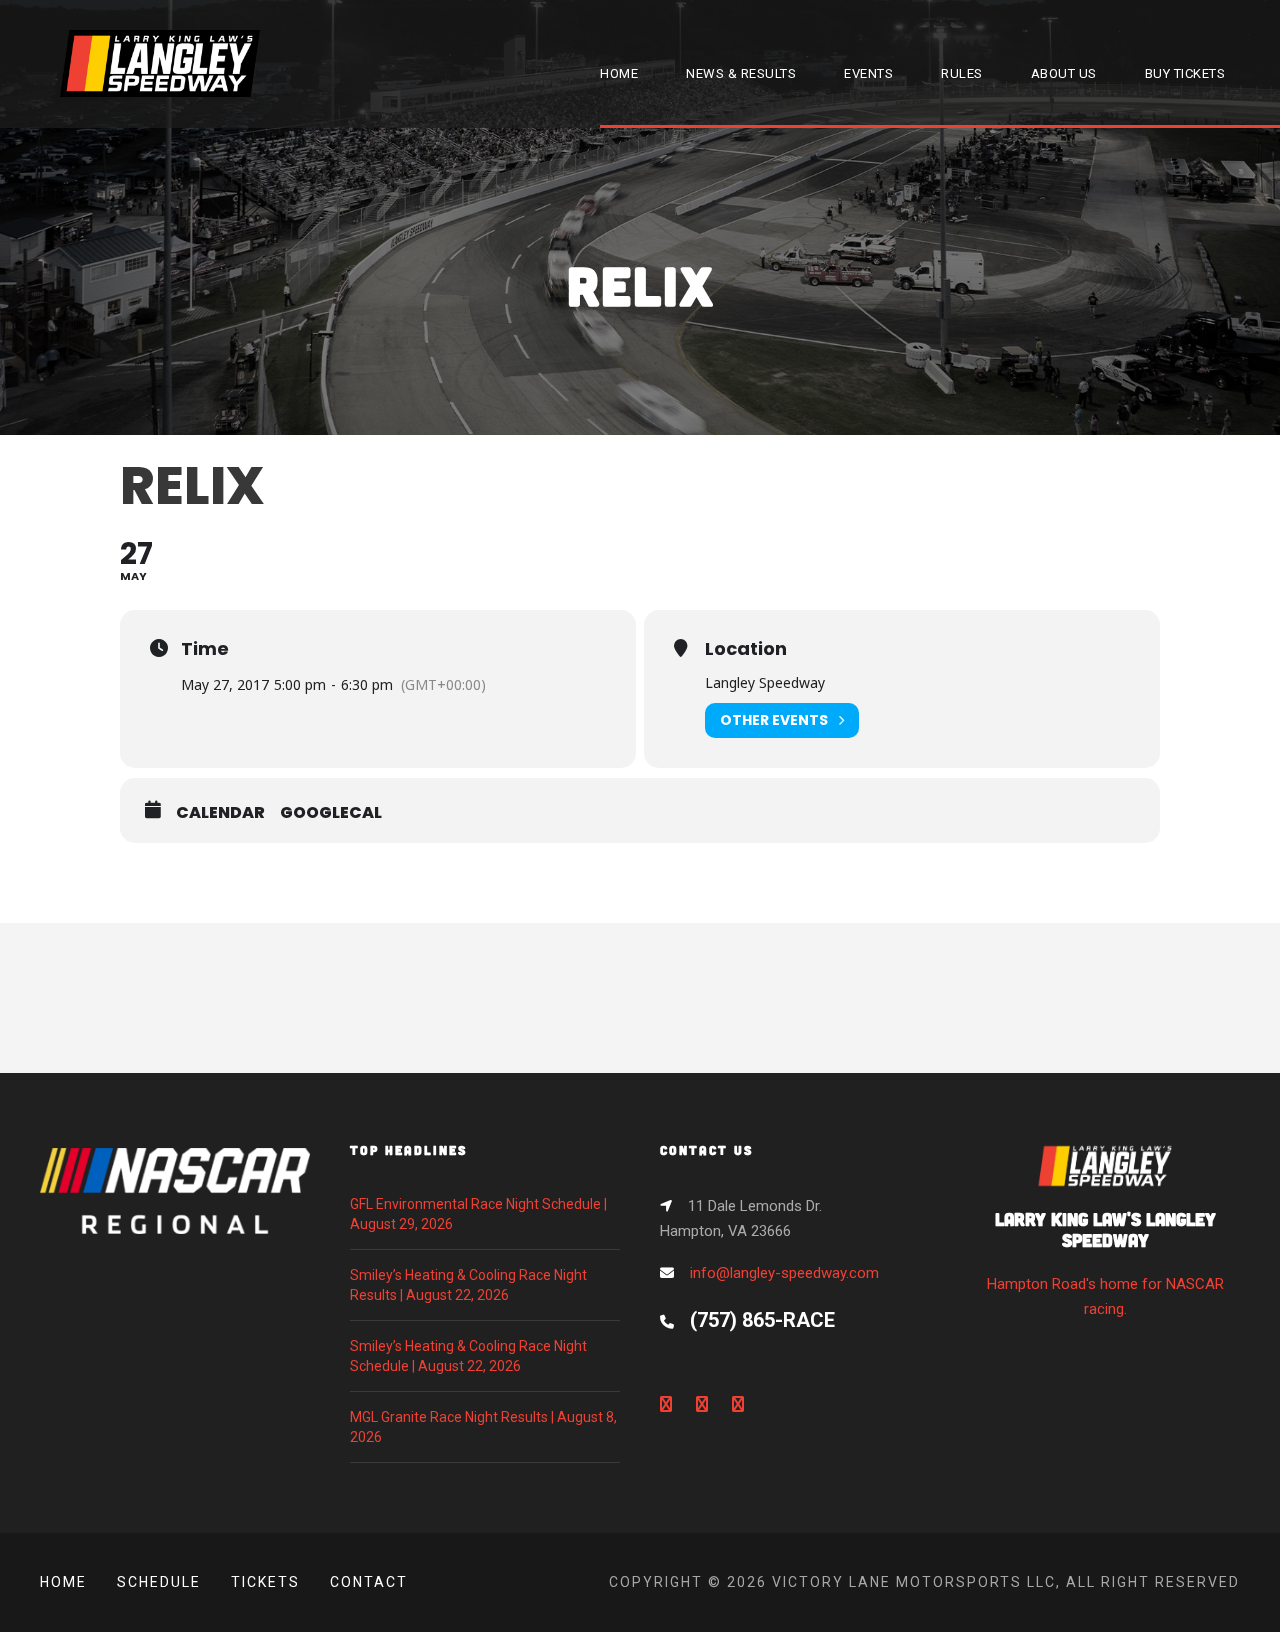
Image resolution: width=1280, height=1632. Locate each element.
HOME (619, 73)
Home (63, 1582)
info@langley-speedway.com (784, 1273)
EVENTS (868, 73)
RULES (962, 73)
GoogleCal (331, 813)
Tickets (265, 1582)
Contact (369, 1582)
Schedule (159, 1582)
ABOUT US (1064, 73)
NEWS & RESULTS (741, 73)
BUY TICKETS (1185, 73)
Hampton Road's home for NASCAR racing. (1105, 1263)
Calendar (220, 813)
